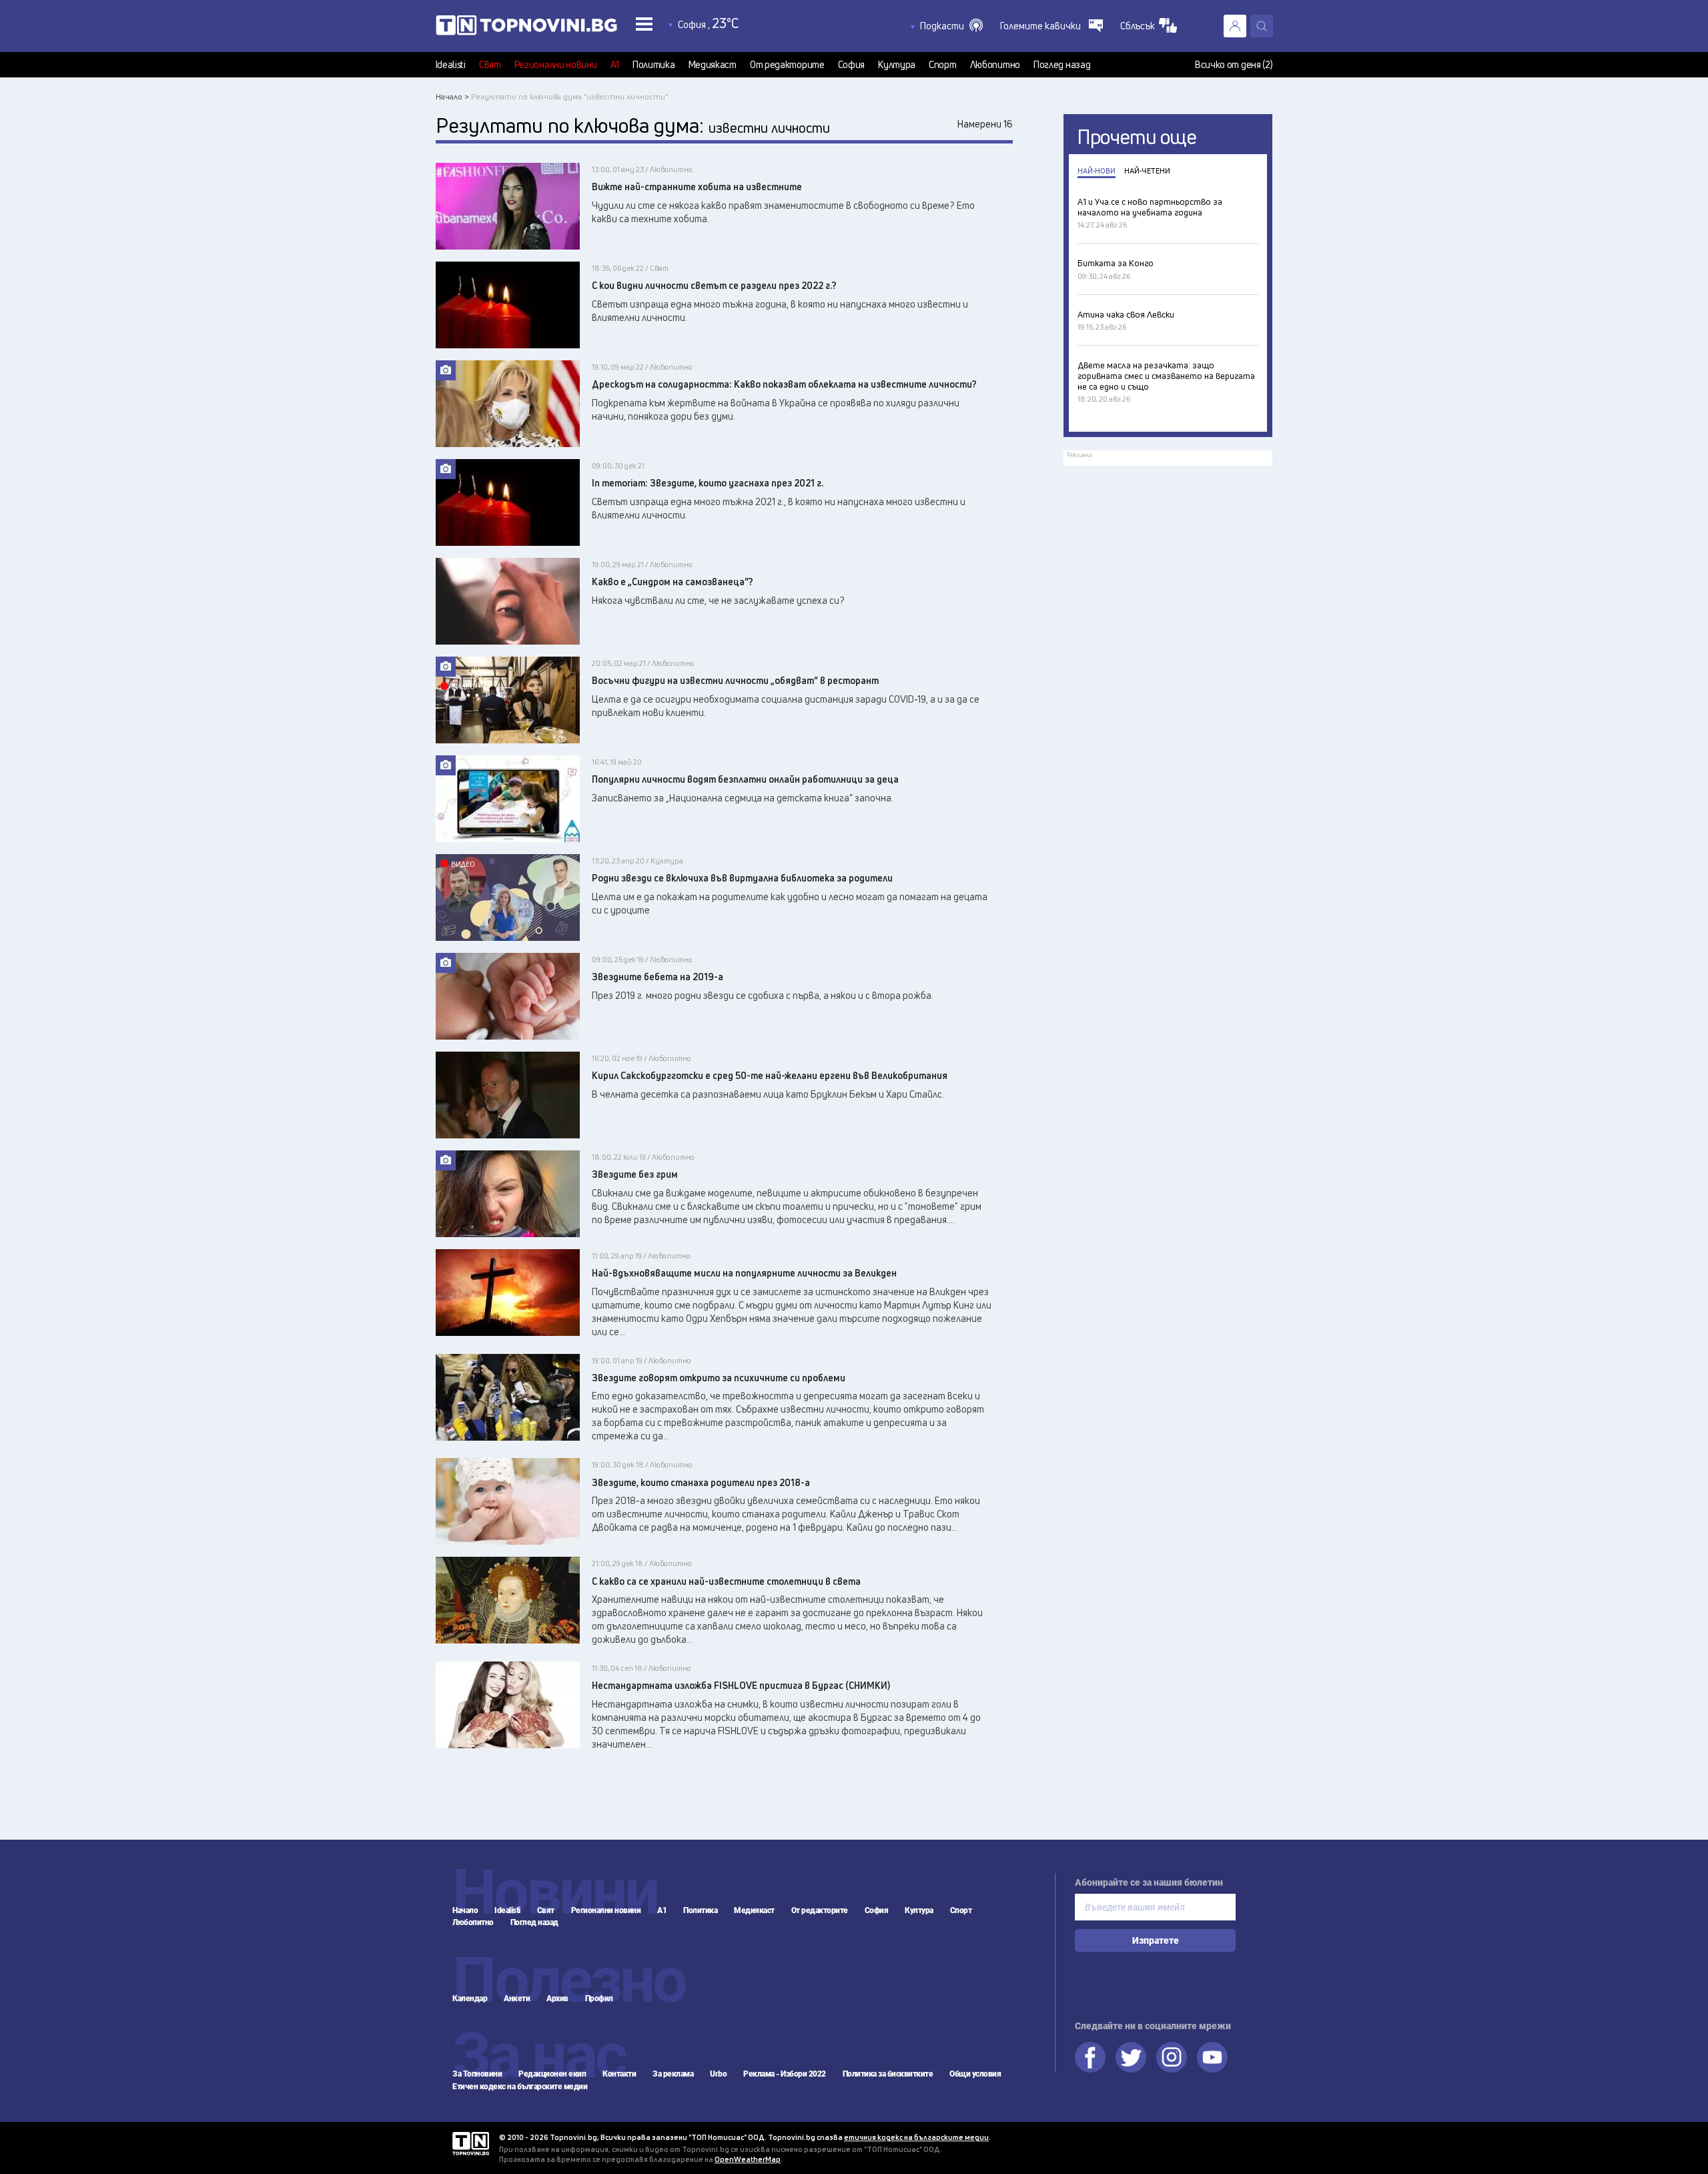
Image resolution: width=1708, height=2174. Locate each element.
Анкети (517, 1999)
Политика (654, 65)
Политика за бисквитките (888, 2074)
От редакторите (787, 65)
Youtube (1212, 2057)
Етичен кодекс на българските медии (520, 2087)
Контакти (619, 2074)
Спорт (943, 65)
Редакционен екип (552, 2074)
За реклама (673, 2074)
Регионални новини (556, 65)
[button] (951, 26)
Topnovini (471, 2144)
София (852, 65)
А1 (615, 65)
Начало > (452, 96)
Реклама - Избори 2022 (785, 2074)
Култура (897, 65)
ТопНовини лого (526, 28)
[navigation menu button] (644, 24)
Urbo (718, 2074)
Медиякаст (713, 65)
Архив (557, 1999)
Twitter (1131, 2057)
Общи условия (975, 2074)
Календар (470, 1999)
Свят (490, 65)
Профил (599, 1999)
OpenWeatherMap (748, 2159)
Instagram (1172, 2057)
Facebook (1090, 2057)
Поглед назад (1062, 65)
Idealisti (451, 65)
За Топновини (477, 2074)
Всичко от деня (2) (1234, 65)
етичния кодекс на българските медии (916, 2137)
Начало (465, 1910)
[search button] (1262, 26)
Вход (1235, 26)
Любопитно (995, 65)
